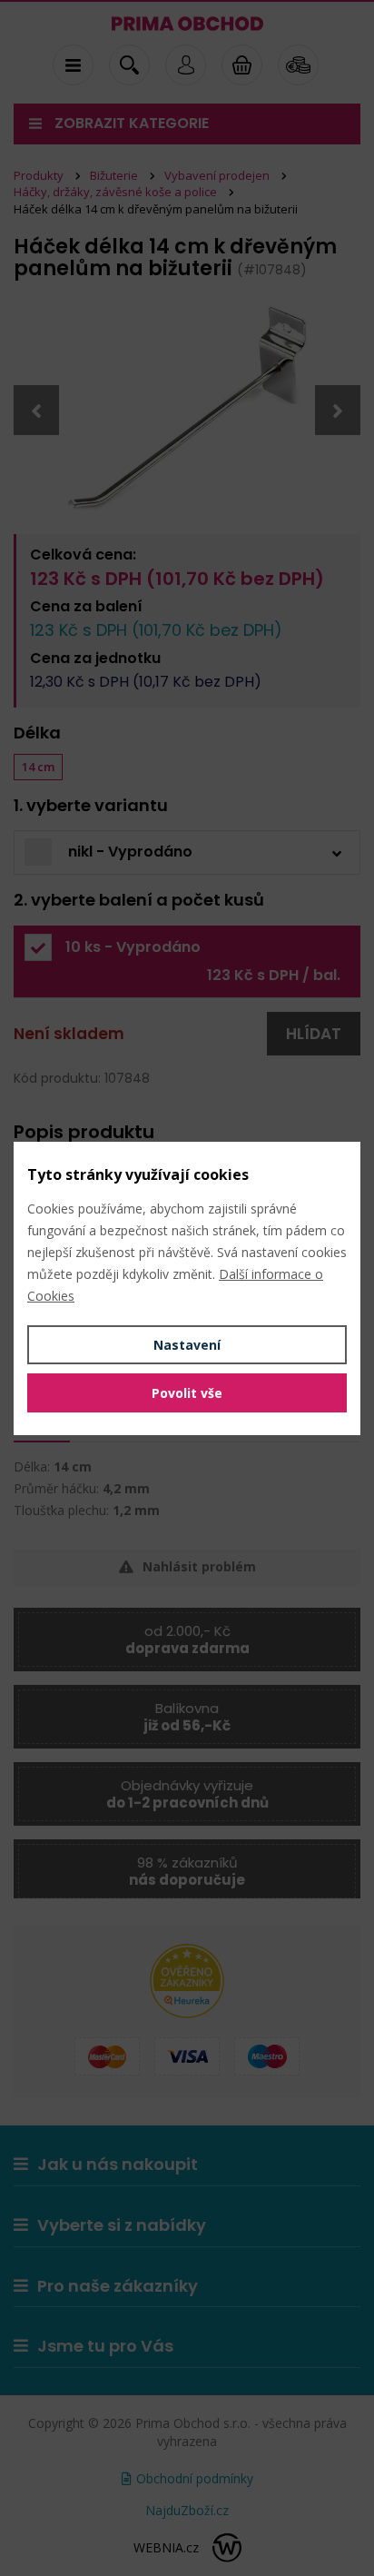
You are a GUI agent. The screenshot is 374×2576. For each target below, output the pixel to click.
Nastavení (187, 1345)
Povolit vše (187, 1393)
